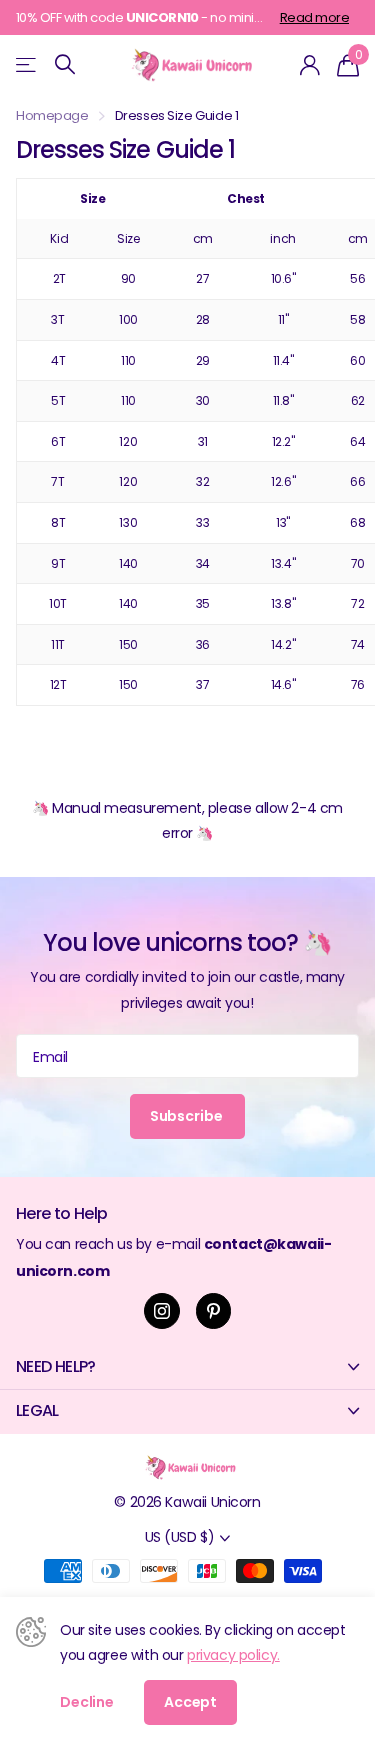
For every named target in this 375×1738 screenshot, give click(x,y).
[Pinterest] (214, 1311)
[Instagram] (162, 1311)
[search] (65, 64)
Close (187, 1366)
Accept (190, 1702)
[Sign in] (310, 65)
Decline (87, 1702)
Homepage (52, 115)
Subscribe (188, 1116)
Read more (314, 17)
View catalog (27, 64)
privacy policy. (233, 1655)
